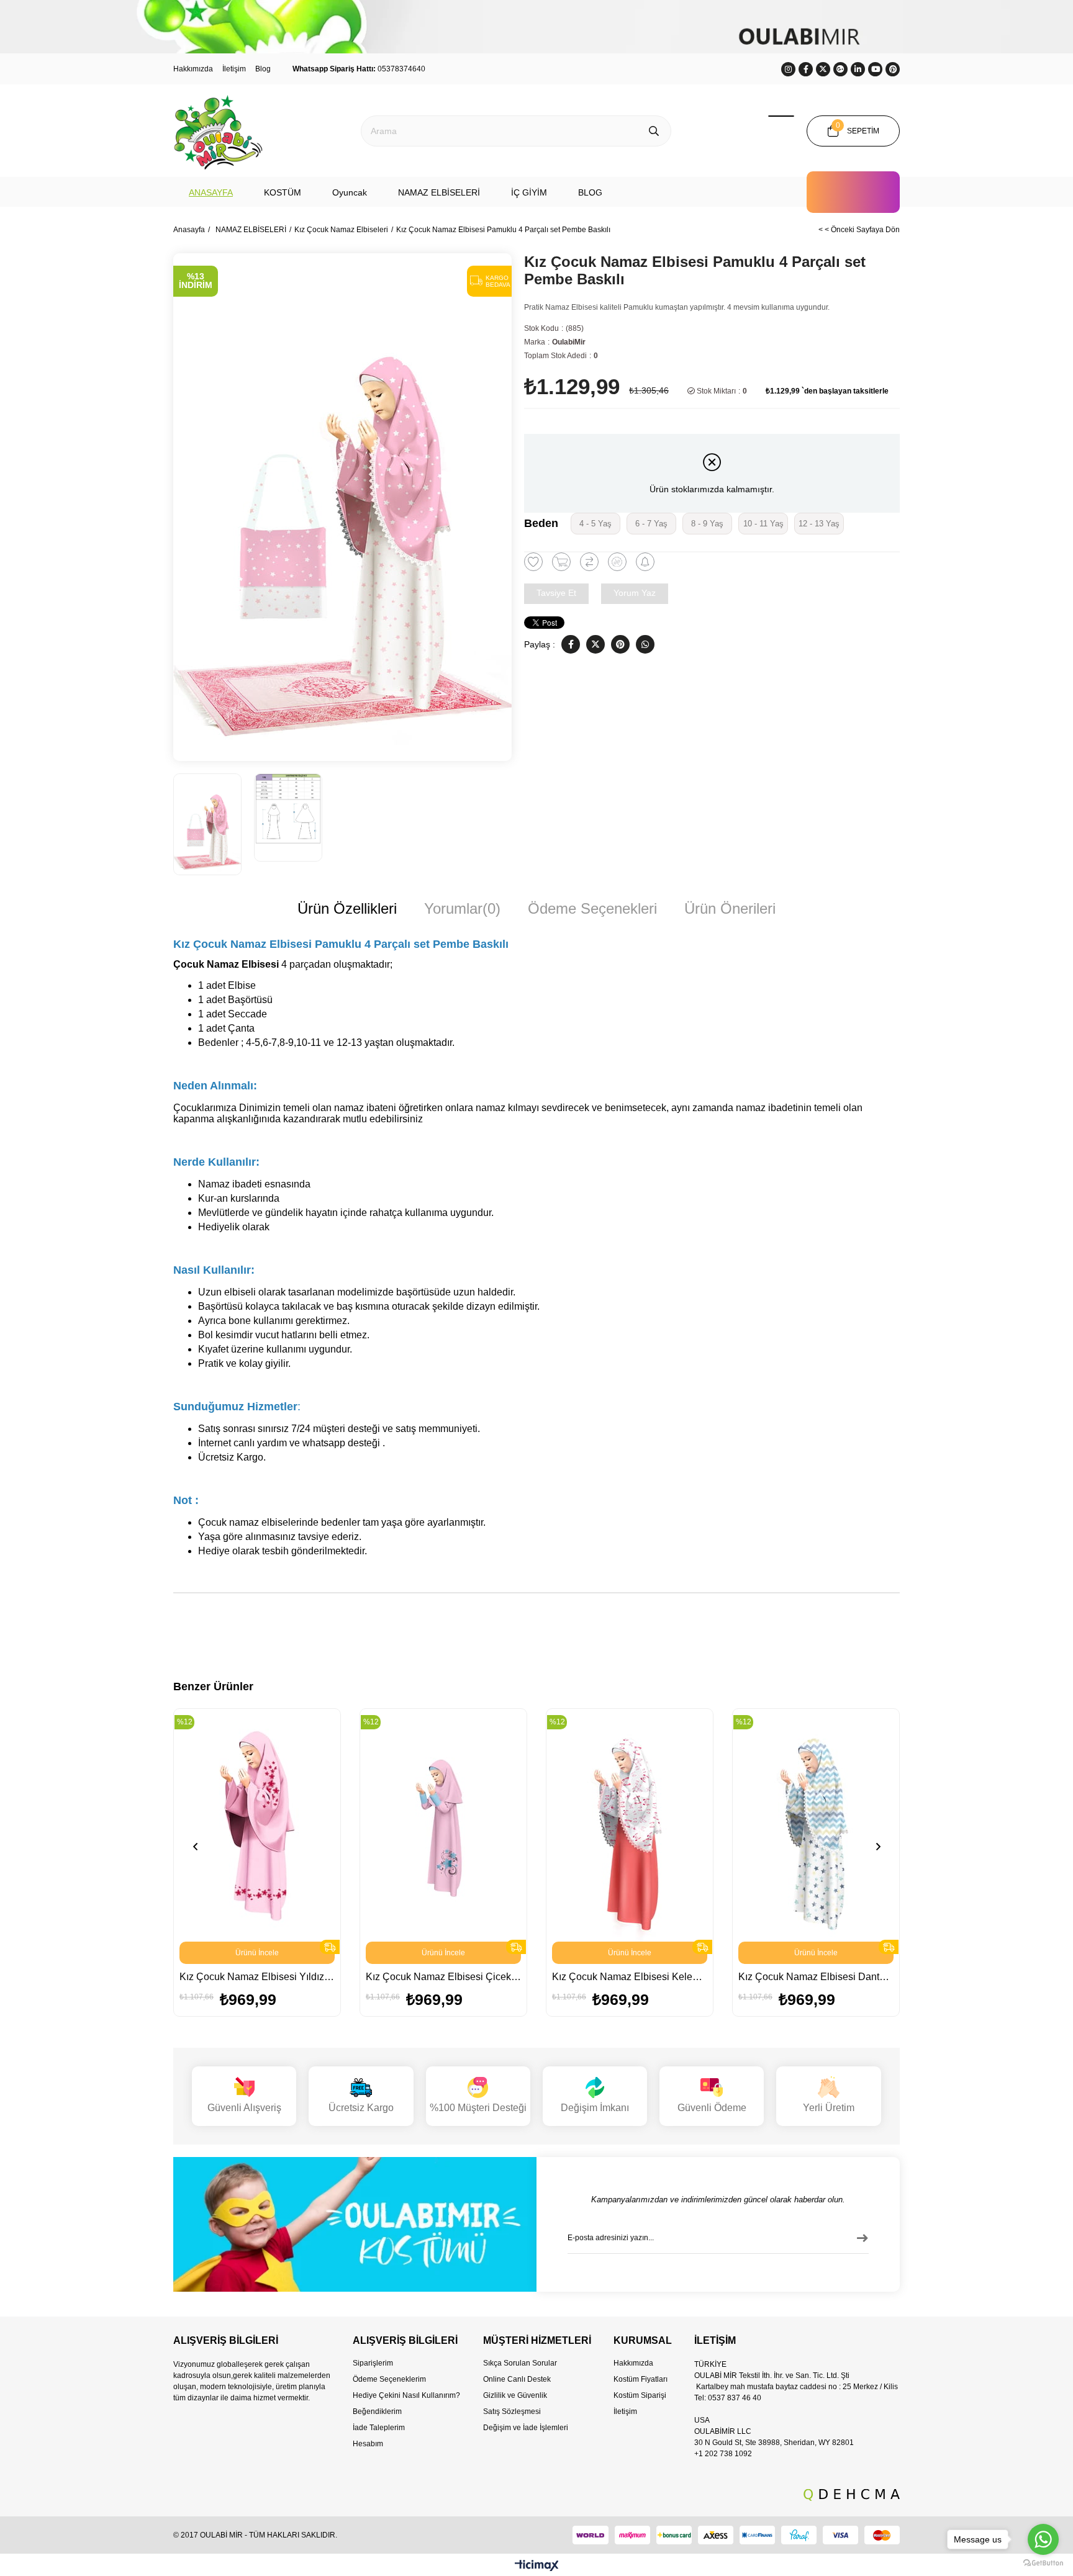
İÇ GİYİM (529, 192)
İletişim (234, 69)
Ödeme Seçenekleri (592, 908)
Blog (263, 69)
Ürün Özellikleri (347, 908)
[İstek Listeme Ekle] (561, 562)
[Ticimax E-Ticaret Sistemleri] (537, 2566)
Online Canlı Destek (517, 2379)
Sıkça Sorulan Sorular (520, 2363)
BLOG (590, 192)
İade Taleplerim (379, 2428)
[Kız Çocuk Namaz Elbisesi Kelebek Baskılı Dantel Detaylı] (630, 1825)
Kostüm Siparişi (640, 2395)
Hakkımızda (193, 69)
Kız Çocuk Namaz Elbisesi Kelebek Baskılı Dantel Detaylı (630, 1977)
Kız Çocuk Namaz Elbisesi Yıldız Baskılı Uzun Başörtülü (257, 1977)
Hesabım (368, 2444)
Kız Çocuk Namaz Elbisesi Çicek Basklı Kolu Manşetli (443, 1977)
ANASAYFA (211, 192)
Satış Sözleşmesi (512, 2412)
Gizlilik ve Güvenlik (515, 2395)
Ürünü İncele (257, 1953)
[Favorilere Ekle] (533, 562)
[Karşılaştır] (589, 562)
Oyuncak (350, 192)
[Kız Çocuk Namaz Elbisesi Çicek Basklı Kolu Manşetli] (443, 1825)
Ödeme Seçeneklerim (389, 2379)
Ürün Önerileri (730, 908)
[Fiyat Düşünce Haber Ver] (617, 562)
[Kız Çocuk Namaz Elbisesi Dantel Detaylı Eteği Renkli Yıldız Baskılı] (816, 1825)
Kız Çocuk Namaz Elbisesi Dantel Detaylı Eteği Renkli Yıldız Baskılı (816, 1977)
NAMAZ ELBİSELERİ (439, 192)
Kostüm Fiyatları (641, 2379)
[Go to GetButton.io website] (1043, 2563)
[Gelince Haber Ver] (645, 562)
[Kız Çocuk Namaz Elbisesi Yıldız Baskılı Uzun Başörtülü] (257, 1825)
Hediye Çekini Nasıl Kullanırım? (406, 2395)
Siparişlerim (373, 2363)
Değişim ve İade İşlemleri (526, 2428)
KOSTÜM (283, 192)
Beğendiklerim (377, 2412)
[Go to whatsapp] (1043, 2539)
